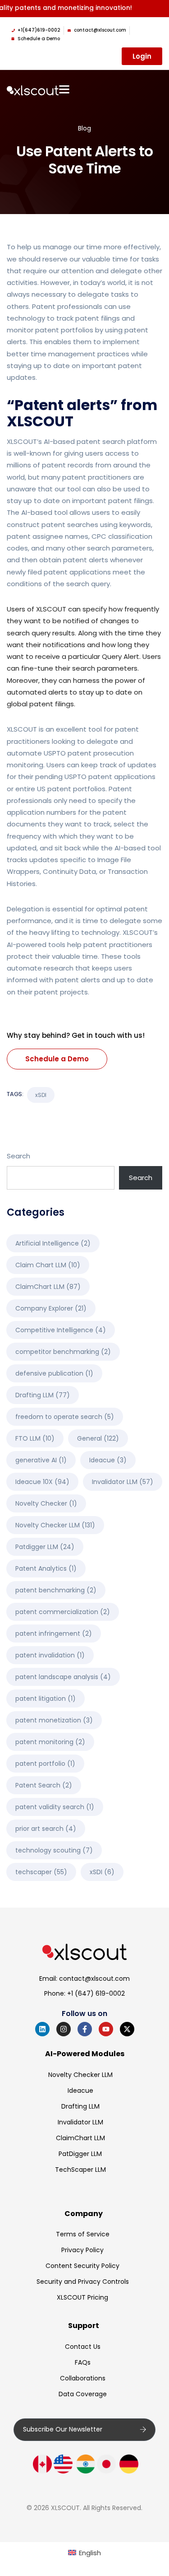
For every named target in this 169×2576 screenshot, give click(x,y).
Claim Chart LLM (48, 1265)
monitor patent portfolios (50, 330)
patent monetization (54, 1720)
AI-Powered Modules (85, 2054)
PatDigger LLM (80, 2154)
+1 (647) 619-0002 (96, 1993)
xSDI (41, 1095)
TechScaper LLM (80, 2170)
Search (18, 1156)
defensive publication (54, 1373)
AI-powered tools (36, 945)
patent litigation (46, 1699)
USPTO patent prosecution (89, 753)
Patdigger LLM (45, 1547)
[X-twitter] (127, 2029)
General (98, 1438)
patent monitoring (50, 1742)
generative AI (41, 1460)
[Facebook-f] (85, 2029)
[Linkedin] (42, 2029)
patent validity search (55, 1807)
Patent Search (44, 1785)
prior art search (46, 1829)
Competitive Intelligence (61, 1330)
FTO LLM (35, 1438)
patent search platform (117, 441)
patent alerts (86, 560)
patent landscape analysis (63, 1677)
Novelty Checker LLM (55, 1525)
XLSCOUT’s (24, 441)
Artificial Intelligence (53, 1243)
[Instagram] (64, 2029)
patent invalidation (50, 1655)
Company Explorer (51, 1308)
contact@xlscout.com (94, 1979)
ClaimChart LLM (48, 1287)
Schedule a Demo (57, 1059)
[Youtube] (106, 2029)
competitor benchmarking (63, 1352)
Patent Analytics (46, 1568)
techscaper (41, 1872)
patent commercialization (63, 1612)
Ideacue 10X (42, 1482)
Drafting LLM (43, 1395)
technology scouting (54, 1850)
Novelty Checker (46, 1503)
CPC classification (122, 536)
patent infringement (54, 1633)
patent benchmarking (56, 1590)
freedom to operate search (65, 1417)
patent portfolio (45, 1764)
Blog (84, 128)
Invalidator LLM (123, 1482)
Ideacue (108, 1460)
